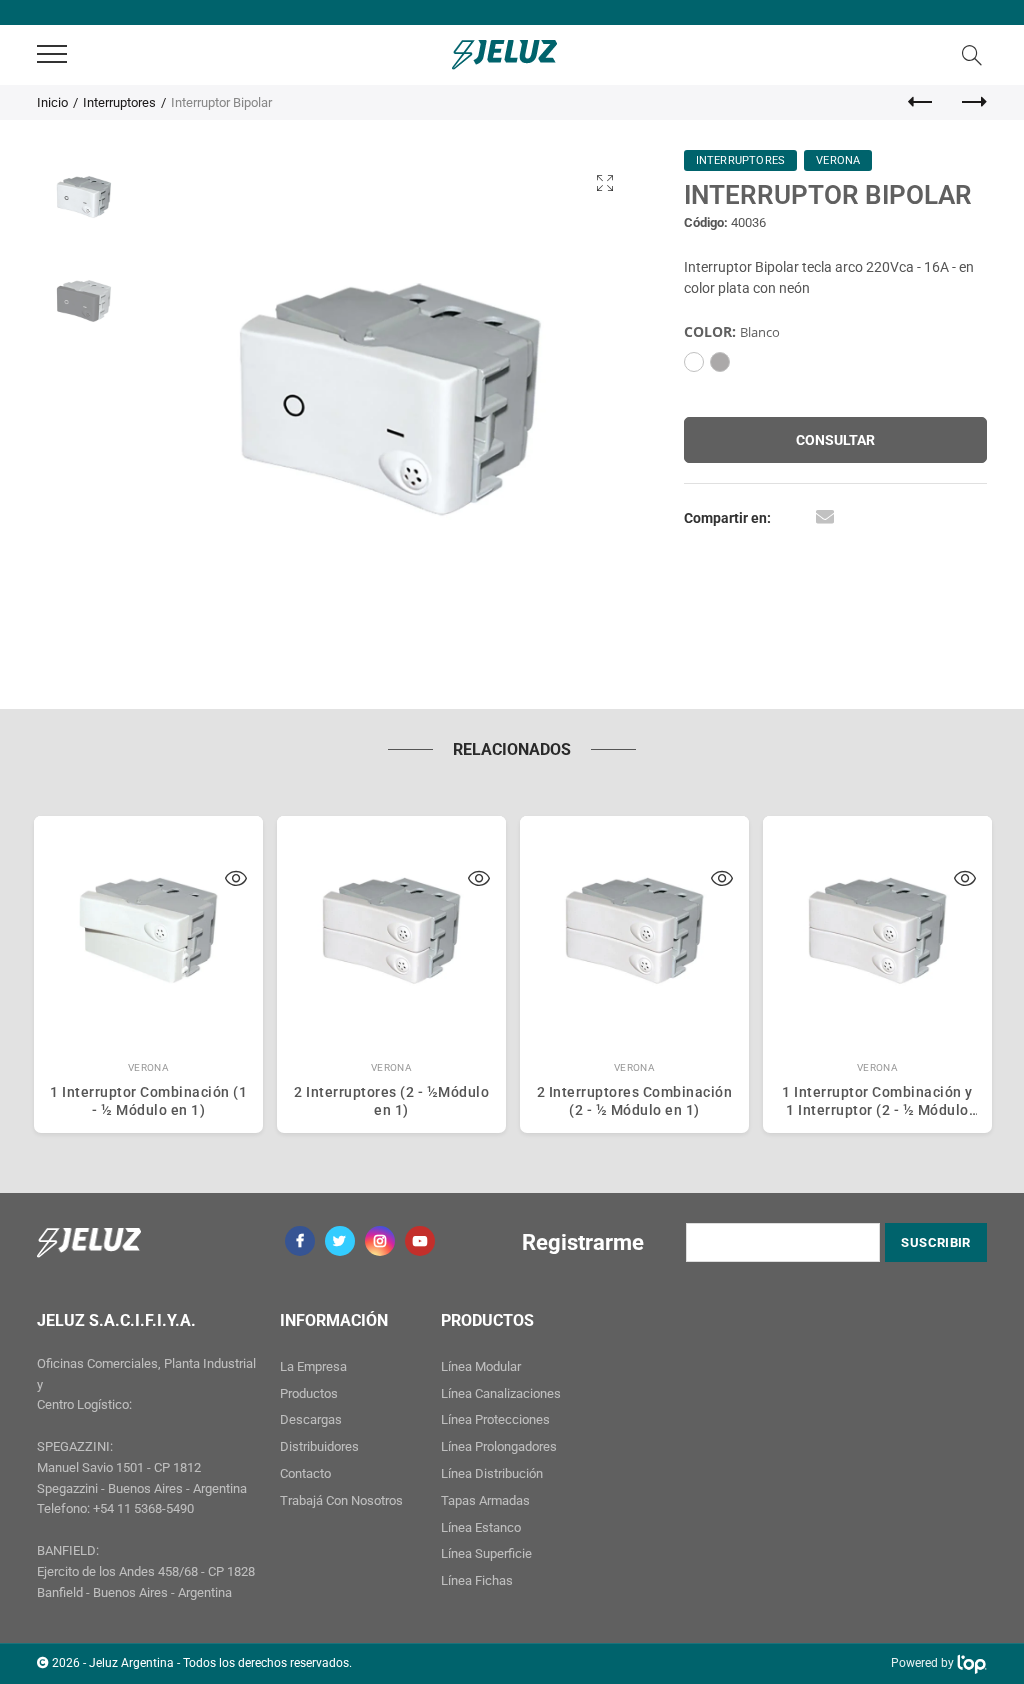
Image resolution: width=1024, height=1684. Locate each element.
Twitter (340, 1241)
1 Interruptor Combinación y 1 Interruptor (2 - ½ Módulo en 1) (877, 1101)
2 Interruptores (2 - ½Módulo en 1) (391, 1101)
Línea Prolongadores (499, 1446)
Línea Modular (481, 1366)
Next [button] (586, 399)
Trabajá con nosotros (341, 1500)
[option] (390, 399)
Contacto (305, 1473)
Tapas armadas (485, 1500)
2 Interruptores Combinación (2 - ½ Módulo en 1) (635, 1101)
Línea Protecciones (495, 1419)
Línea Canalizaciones (501, 1393)
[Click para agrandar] (605, 182)
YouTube (420, 1241)
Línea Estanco (481, 1527)
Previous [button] (194, 399)
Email (825, 516)
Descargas (311, 1419)
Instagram (380, 1241)
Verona (149, 1067)
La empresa (313, 1366)
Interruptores (119, 102)
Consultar (835, 440)
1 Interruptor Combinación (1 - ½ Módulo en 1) (148, 1101)
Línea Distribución (492, 1473)
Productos (309, 1393)
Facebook (300, 1241)
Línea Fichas (477, 1580)
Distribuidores (319, 1446)
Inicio (52, 102)
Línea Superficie (486, 1553)
